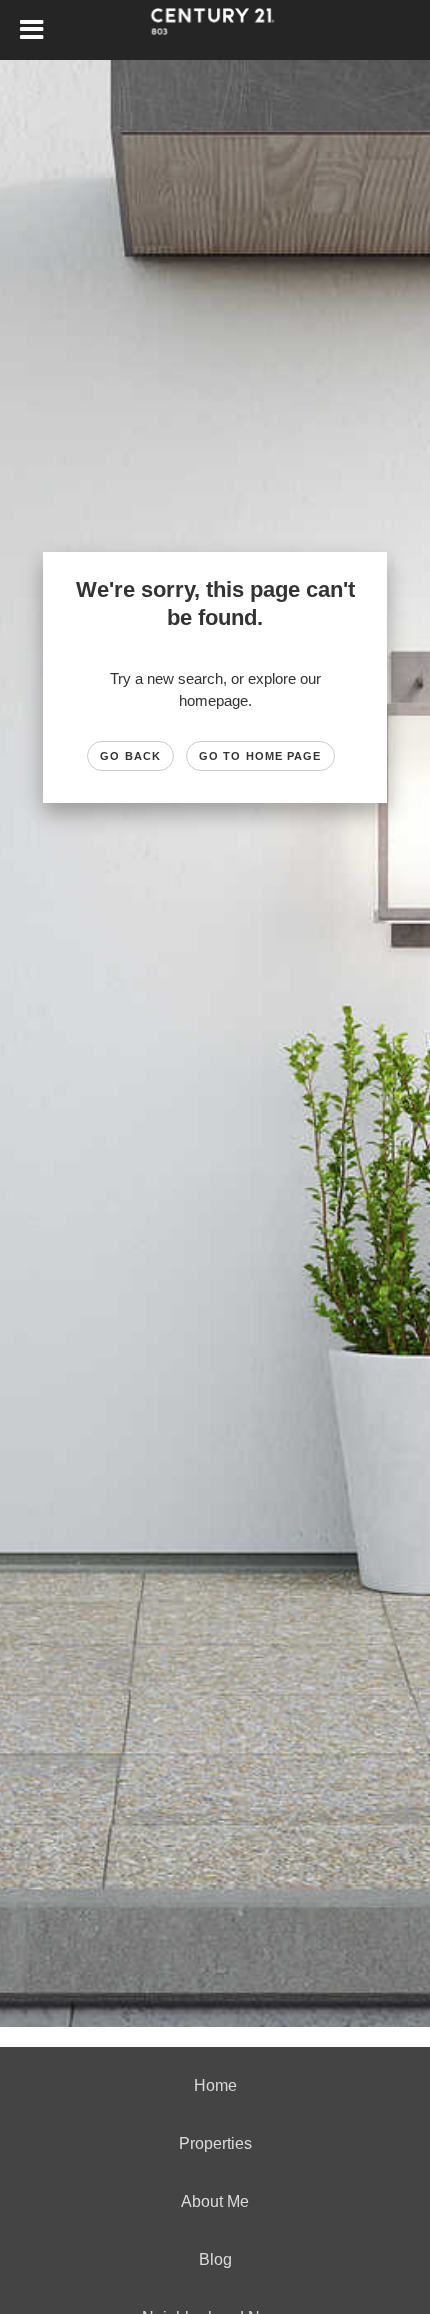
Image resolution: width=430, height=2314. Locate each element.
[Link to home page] (215, 30)
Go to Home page (260, 756)
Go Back (130, 756)
